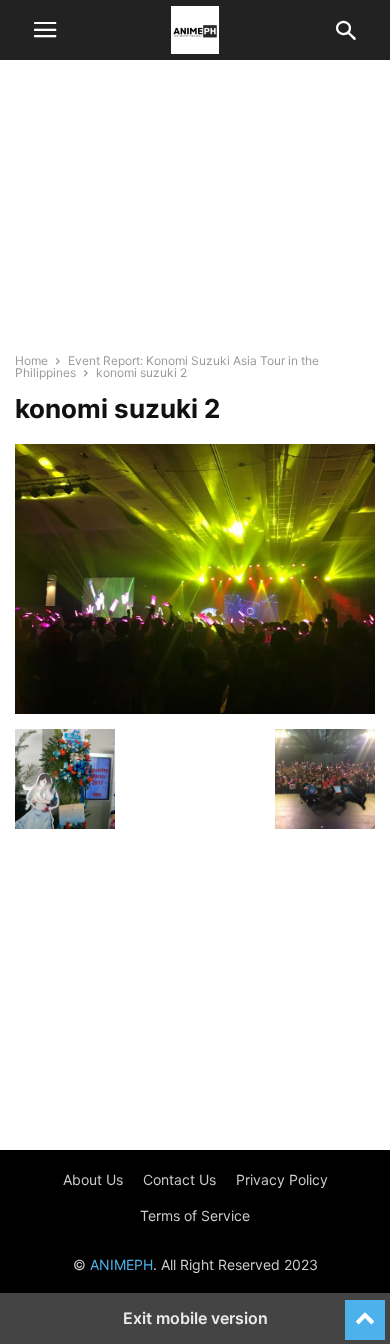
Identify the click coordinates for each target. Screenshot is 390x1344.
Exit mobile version (195, 1318)
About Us (93, 1179)
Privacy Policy (282, 1179)
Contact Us (179, 1179)
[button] (45, 30)
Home (31, 360)
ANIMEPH (121, 1264)
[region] (195, 215)
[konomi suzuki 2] (195, 708)
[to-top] (365, 1311)
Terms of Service (195, 1215)
